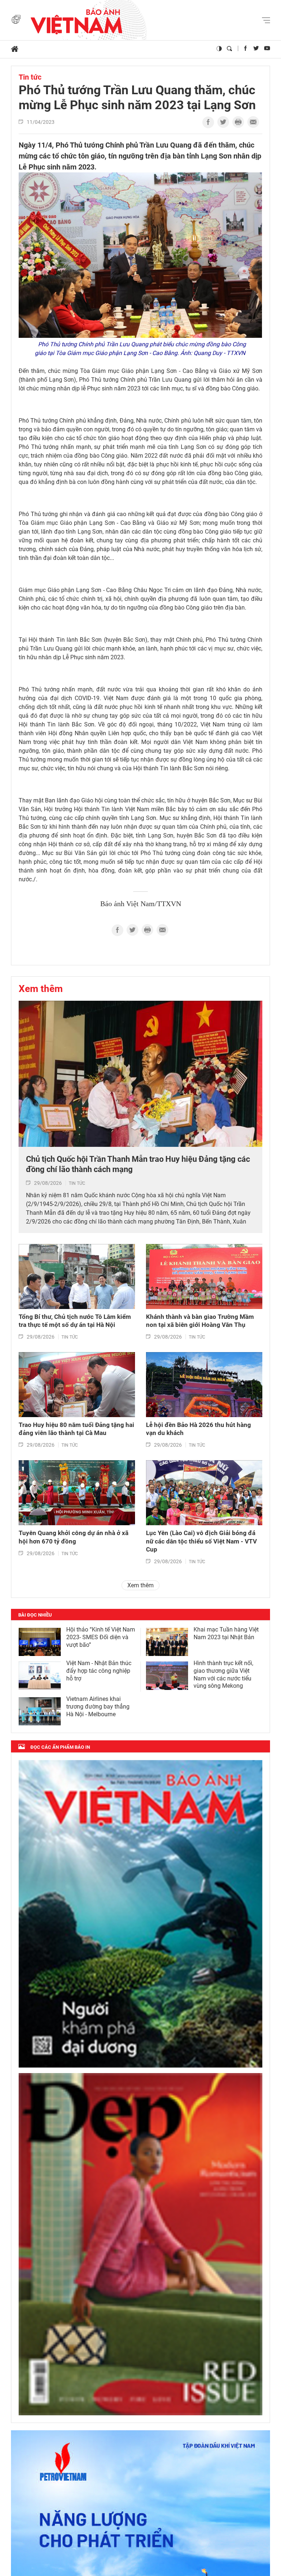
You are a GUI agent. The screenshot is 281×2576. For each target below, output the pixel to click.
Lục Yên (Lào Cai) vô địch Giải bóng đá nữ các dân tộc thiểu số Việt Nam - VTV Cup (201, 1541)
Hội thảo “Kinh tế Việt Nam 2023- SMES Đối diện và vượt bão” (101, 1637)
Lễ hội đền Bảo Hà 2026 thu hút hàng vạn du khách (198, 1429)
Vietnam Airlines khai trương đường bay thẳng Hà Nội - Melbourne (98, 1707)
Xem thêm (41, 989)
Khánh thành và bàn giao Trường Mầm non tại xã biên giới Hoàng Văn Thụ (200, 1321)
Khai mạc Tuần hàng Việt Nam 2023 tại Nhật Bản (226, 1633)
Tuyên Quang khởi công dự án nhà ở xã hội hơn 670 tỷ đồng (74, 1537)
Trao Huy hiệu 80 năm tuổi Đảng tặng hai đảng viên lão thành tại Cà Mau (76, 1429)
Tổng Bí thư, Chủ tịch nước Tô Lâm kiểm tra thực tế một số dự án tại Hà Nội (75, 1321)
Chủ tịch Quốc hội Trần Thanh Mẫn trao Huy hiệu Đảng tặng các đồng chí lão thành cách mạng (138, 1164)
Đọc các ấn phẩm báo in (60, 1747)
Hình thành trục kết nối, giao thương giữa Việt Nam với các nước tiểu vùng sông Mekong (223, 1674)
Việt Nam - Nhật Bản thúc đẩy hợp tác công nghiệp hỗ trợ (99, 1671)
